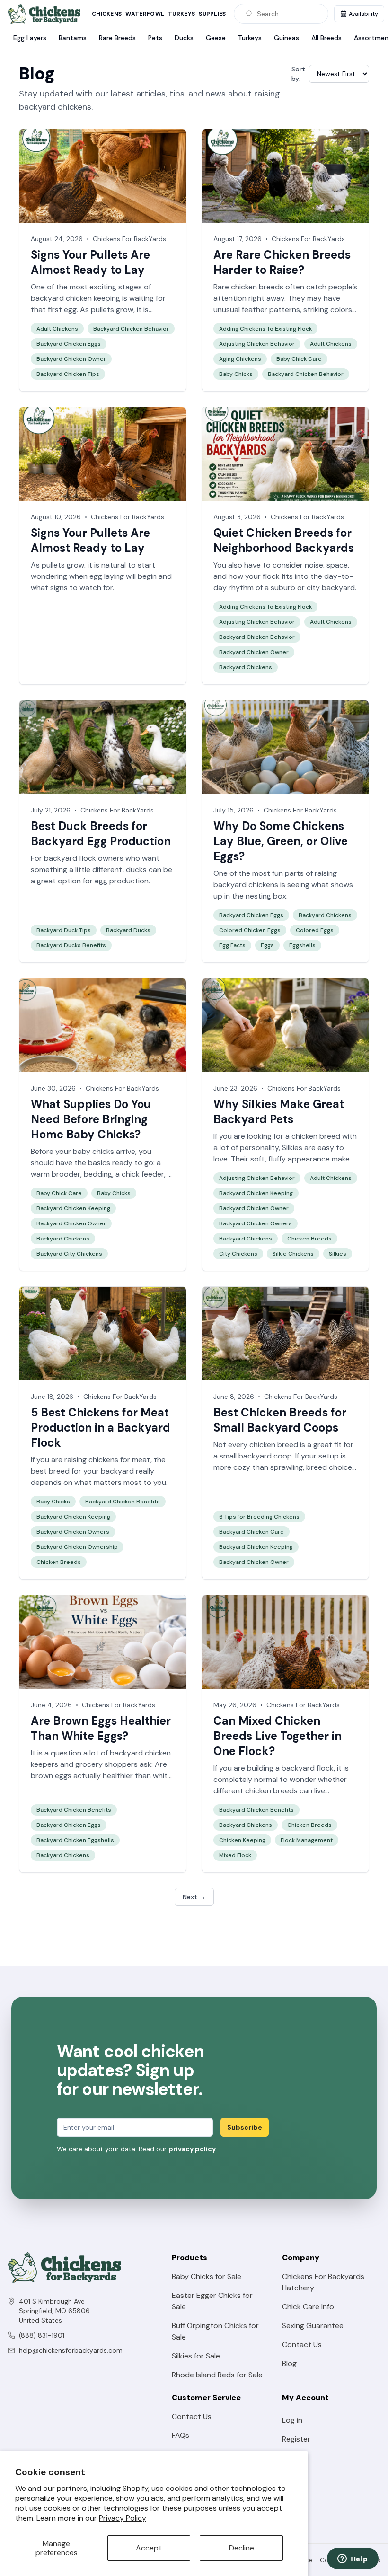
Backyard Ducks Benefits (71, 945)
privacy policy (192, 2149)
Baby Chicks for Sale (207, 2276)
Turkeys (181, 14)
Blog (289, 2363)
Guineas (287, 38)
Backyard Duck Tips (64, 930)
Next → (194, 1897)
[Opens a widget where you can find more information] (353, 2559)
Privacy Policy (123, 2518)
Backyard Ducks (128, 930)
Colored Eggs (315, 930)
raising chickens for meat (107, 1460)
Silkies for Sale (196, 2356)
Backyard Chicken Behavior (131, 329)
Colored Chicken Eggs (250, 930)
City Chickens (238, 1254)
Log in (292, 2420)
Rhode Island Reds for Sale (217, 2375)
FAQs (181, 2435)
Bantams (73, 38)
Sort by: (298, 74)
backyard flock (308, 1768)
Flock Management (307, 1840)
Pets (155, 38)
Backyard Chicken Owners (256, 1223)
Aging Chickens (240, 359)
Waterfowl (145, 14)
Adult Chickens (57, 329)
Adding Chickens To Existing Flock (265, 329)
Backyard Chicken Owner (71, 359)
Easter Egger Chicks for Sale (212, 2301)
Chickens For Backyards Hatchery (323, 2282)
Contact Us (302, 2345)
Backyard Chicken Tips (68, 374)
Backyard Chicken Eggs (69, 344)
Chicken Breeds (309, 1239)
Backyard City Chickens (69, 1254)
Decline (242, 2548)
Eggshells (302, 945)
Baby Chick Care (299, 359)
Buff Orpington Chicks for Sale (215, 2331)
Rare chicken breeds (248, 287)
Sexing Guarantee (313, 2326)
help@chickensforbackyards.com (71, 2350)
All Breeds (326, 38)
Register (296, 2439)
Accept (149, 2548)
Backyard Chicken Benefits (123, 1502)
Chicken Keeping (242, 1840)
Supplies (212, 14)
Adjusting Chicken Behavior (257, 344)
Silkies (292, 1148)
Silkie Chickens (293, 1254)
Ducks (184, 38)
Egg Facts (232, 945)
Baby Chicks (236, 374)
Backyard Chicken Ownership (77, 1547)
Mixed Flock (235, 1855)
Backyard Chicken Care (251, 1532)
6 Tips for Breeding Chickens (259, 1517)
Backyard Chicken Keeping (73, 1208)
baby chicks (93, 1151)
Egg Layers (30, 38)
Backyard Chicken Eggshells (75, 1840)
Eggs (267, 945)
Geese (216, 38)
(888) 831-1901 (42, 2335)
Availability (363, 14)
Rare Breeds (117, 38)
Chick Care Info (308, 2307)
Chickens (107, 14)
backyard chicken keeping (75, 298)
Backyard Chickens (246, 667)
